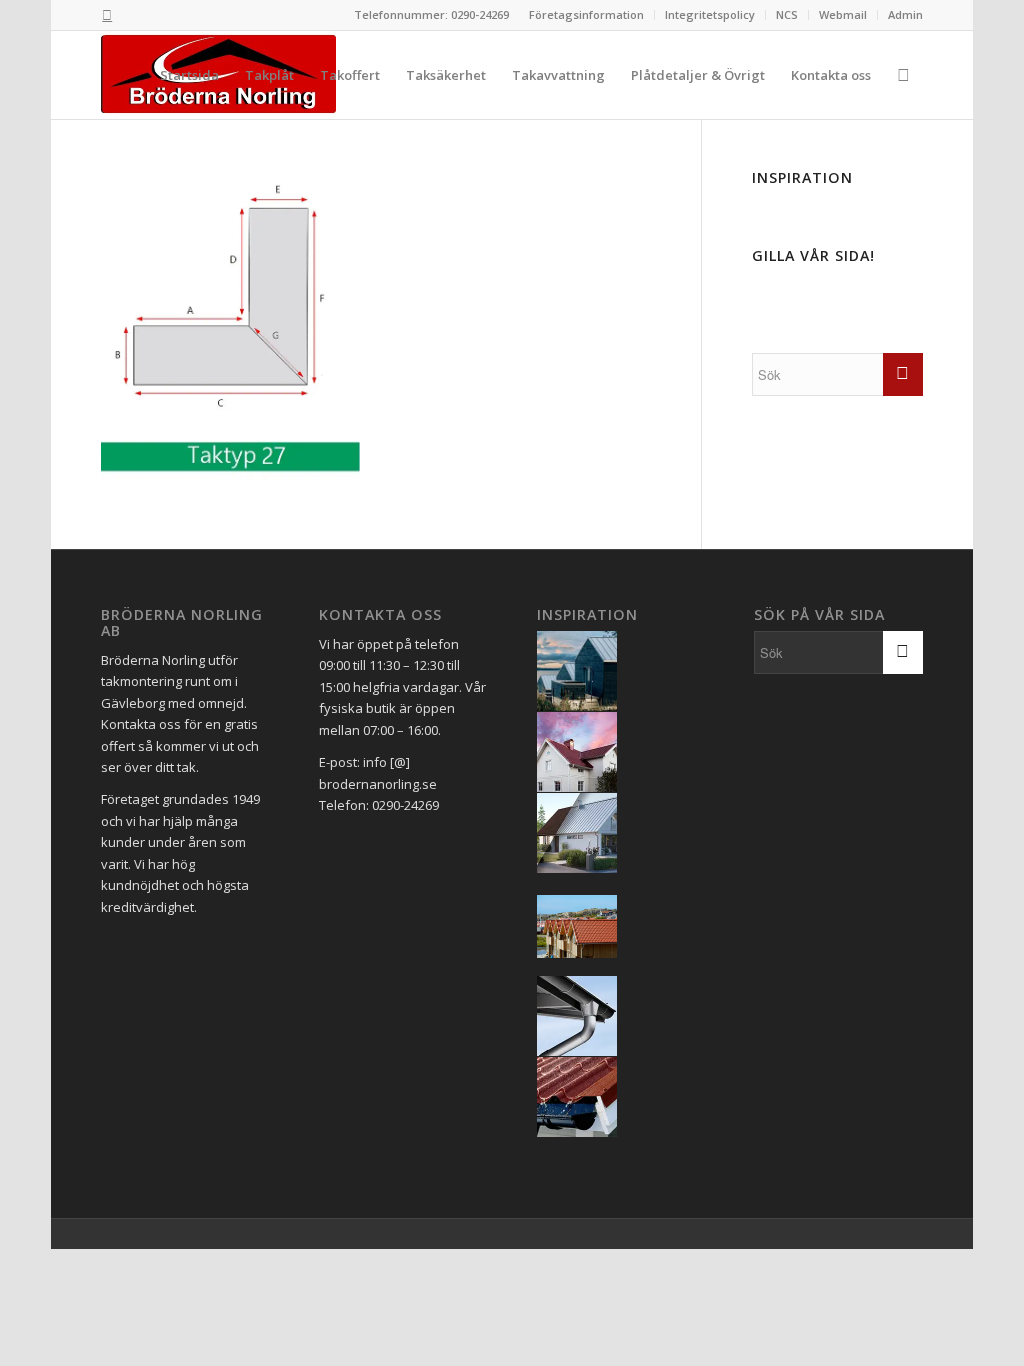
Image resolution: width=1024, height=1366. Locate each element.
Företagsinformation (586, 14)
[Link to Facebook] (107, 15)
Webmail (843, 14)
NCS (787, 14)
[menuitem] (587, 15)
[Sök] (903, 75)
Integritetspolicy (710, 14)
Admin (905, 14)
